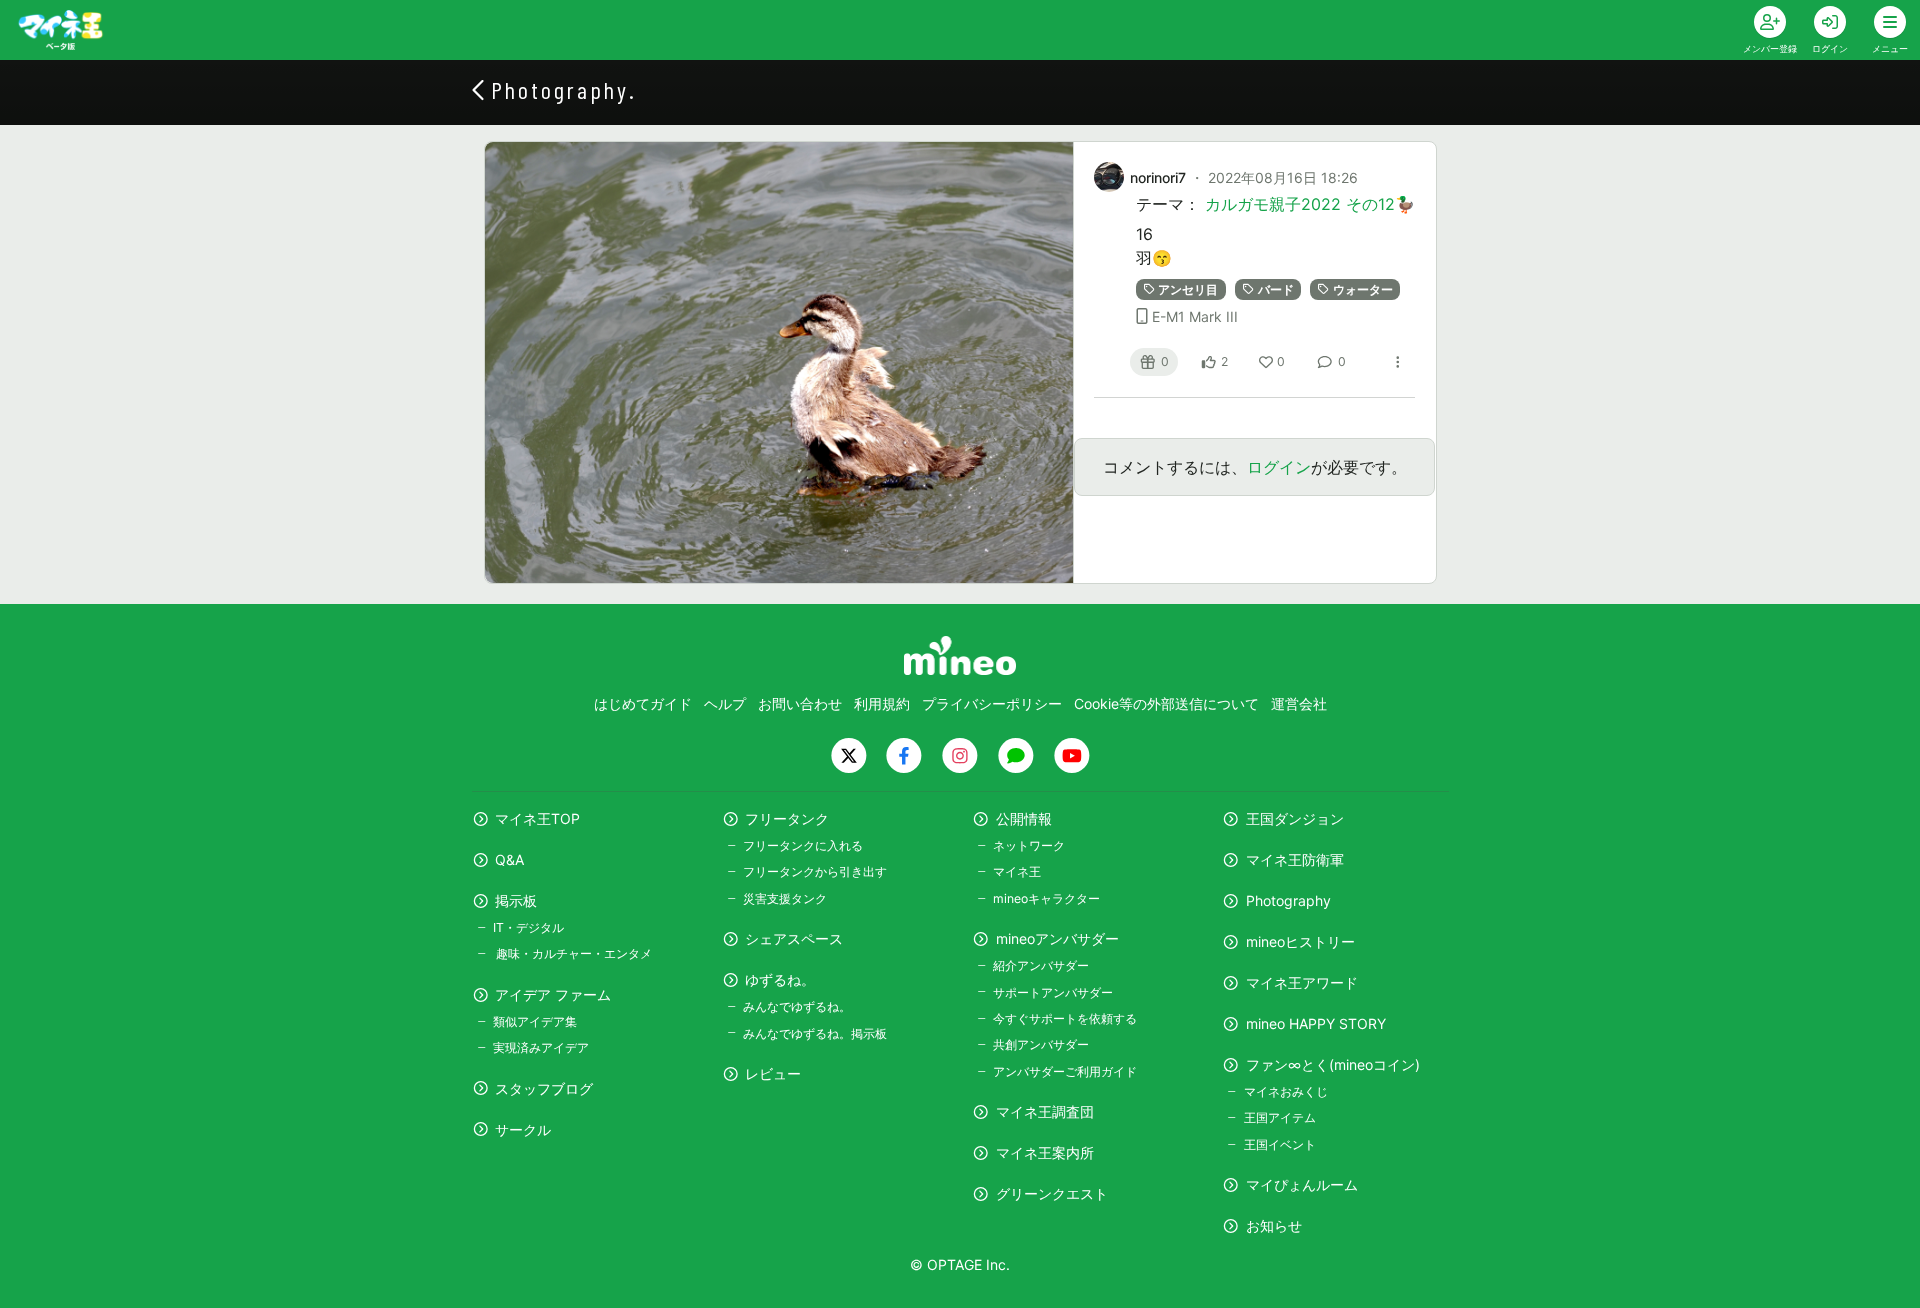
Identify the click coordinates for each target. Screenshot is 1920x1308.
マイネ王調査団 (1045, 1111)
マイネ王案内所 (1045, 1152)
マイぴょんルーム (1302, 1184)
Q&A (509, 859)
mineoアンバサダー (1057, 938)
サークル (523, 1129)
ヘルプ (725, 703)
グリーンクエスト (1052, 1193)
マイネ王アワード (1302, 982)
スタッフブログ (544, 1088)
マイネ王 (1017, 871)
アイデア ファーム (553, 994)
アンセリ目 (1188, 289)
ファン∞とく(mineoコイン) (1333, 1064)
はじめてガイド (643, 703)
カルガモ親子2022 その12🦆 (1310, 204)
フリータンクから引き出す (815, 871)
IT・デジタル (528, 927)
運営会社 (1299, 703)
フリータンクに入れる (803, 845)
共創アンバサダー (1041, 1044)
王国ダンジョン (1295, 818)
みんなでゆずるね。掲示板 (815, 1033)
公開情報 (1024, 818)
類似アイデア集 (535, 1021)
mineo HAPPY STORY (1316, 1023)
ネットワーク (1029, 845)
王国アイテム (1279, 1117)
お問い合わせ (800, 703)
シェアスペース (794, 938)
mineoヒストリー (1300, 941)
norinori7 (1158, 177)
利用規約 (882, 703)
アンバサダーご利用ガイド (1065, 1071)
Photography (1288, 900)
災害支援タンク (785, 898)
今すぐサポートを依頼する (1065, 1018)
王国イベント (1279, 1144)
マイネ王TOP (537, 818)
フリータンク (787, 818)
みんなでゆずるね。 (797, 1006)
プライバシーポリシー (992, 703)
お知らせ (1274, 1225)
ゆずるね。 (780, 979)
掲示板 (516, 900)
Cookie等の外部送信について (1166, 703)
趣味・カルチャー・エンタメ (572, 953)
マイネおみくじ (1285, 1091)
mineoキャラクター (1046, 898)
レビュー (773, 1073)
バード (1276, 289)
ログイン (1279, 467)
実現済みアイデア (541, 1047)
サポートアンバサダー (1053, 992)
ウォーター (1363, 289)
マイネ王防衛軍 (1295, 859)
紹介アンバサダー (1041, 965)
